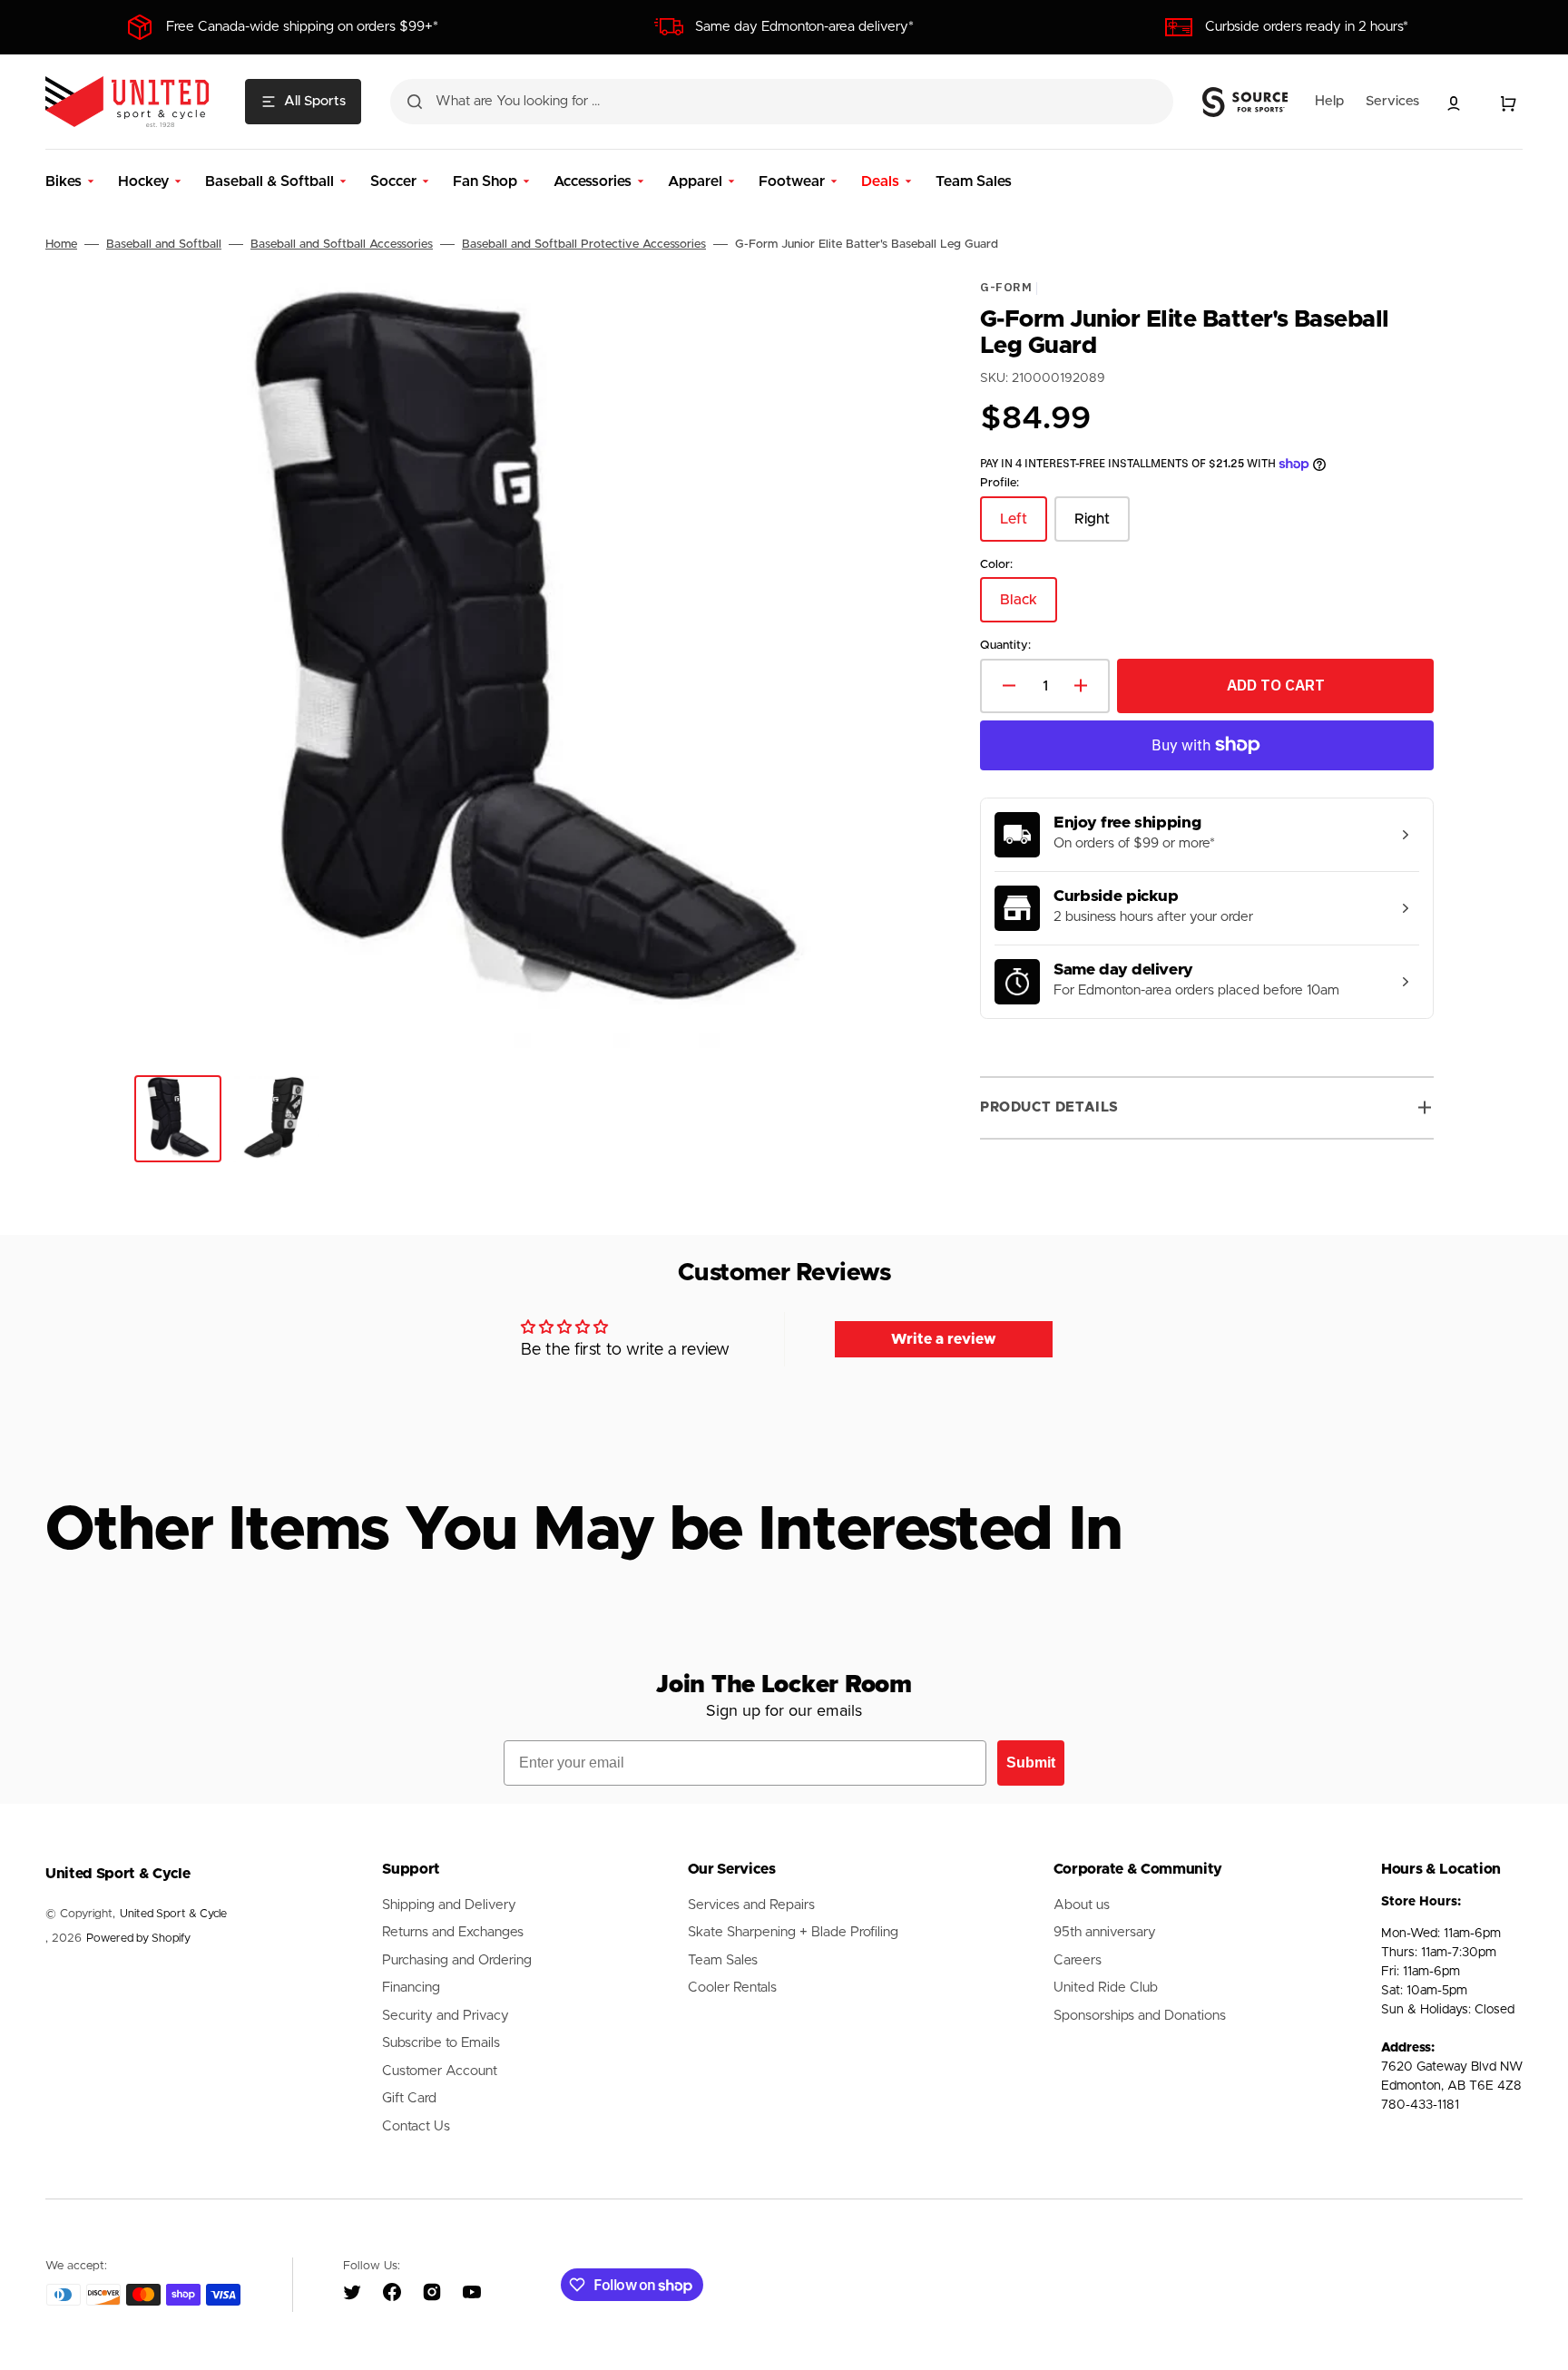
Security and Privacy (446, 2016)
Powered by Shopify (138, 1939)
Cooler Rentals (732, 1988)
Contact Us (416, 2126)
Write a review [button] (944, 1339)
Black (1029, 608)
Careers (1078, 1960)
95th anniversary (1105, 1932)
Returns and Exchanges (453, 1932)
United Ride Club (1106, 1988)
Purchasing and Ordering (457, 1960)
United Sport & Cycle (173, 1914)
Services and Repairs (751, 1905)
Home (61, 245)
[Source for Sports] (1245, 103)
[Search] (415, 102)
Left (1024, 527)
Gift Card (409, 2098)
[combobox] (782, 102)
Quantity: (1005, 646)
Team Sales (723, 1960)
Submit (1031, 1763)
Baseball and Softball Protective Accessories (584, 245)
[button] (1454, 103)
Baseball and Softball (164, 245)
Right (1102, 527)
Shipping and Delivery (449, 1905)
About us (1082, 1905)
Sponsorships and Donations (1140, 2016)
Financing (411, 1988)
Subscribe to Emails (441, 2043)
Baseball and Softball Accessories (342, 245)
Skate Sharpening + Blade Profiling (793, 1932)
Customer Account (440, 2071)
